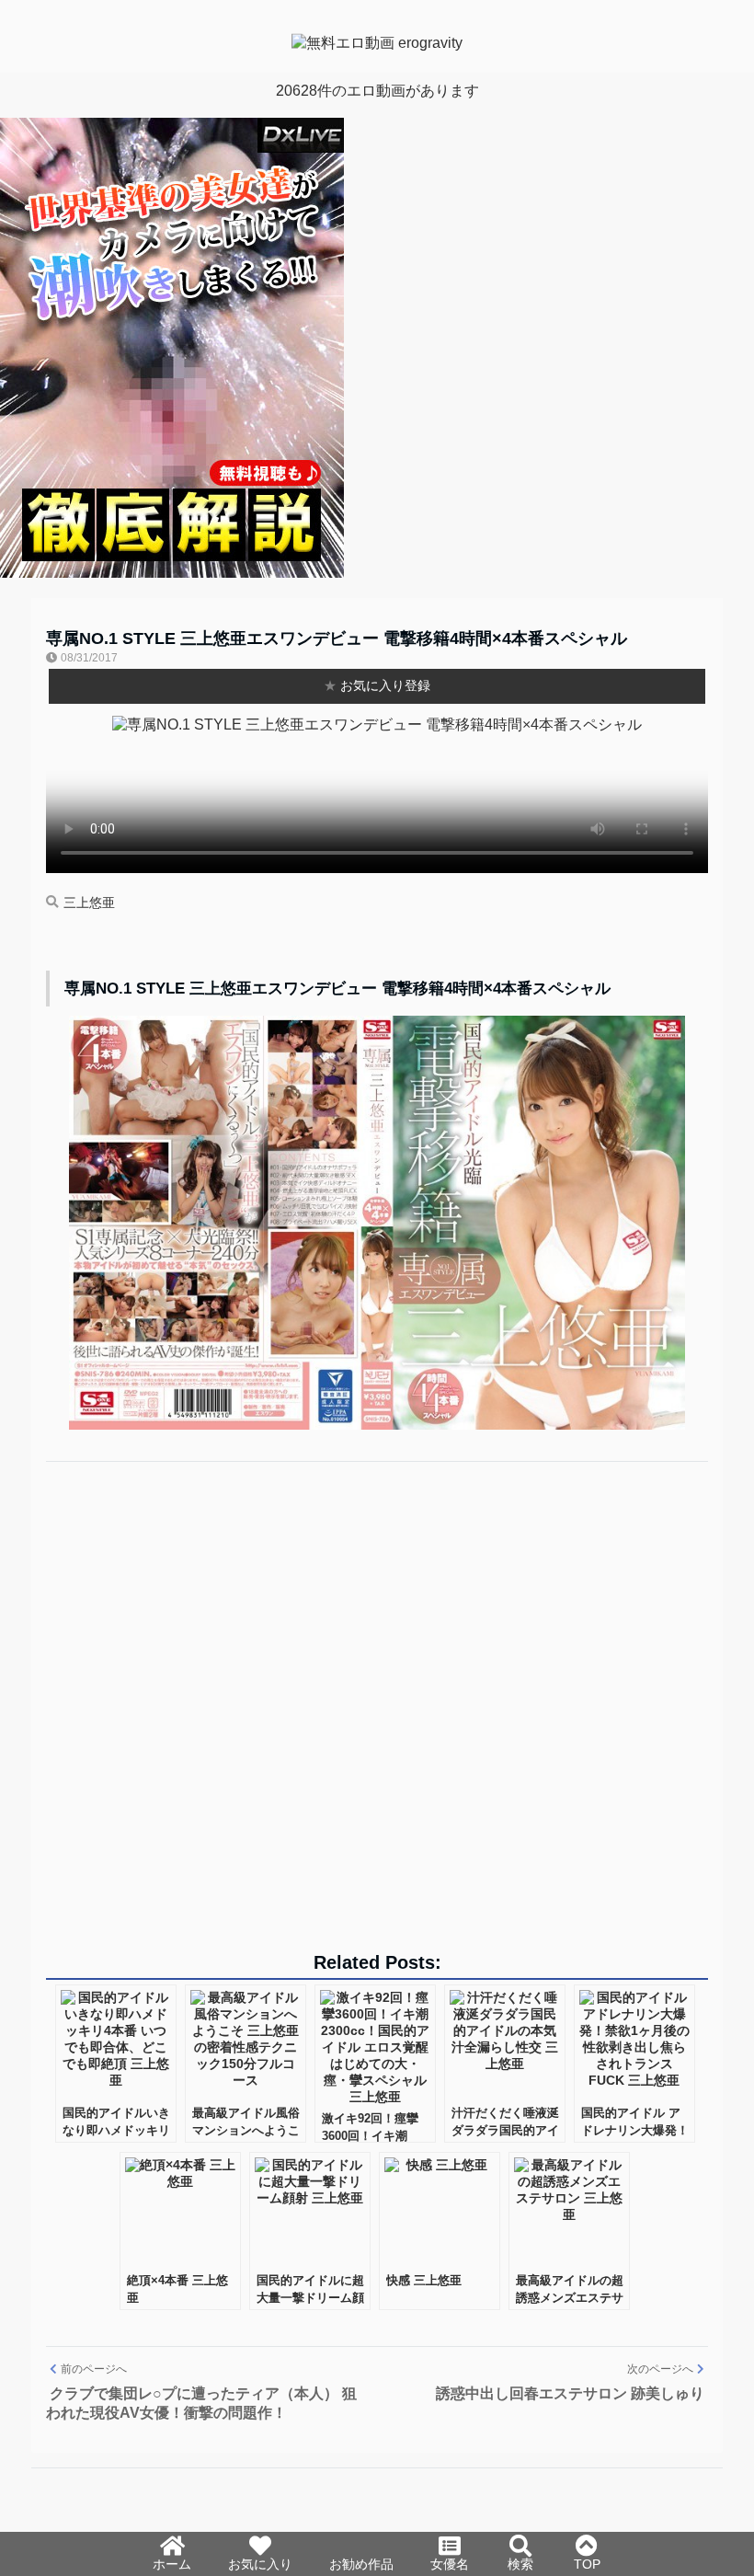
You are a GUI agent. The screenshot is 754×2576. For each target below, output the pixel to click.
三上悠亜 (89, 903)
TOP (587, 2564)
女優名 (450, 2564)
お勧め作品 (361, 2564)
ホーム (172, 2564)
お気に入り (260, 2564)
